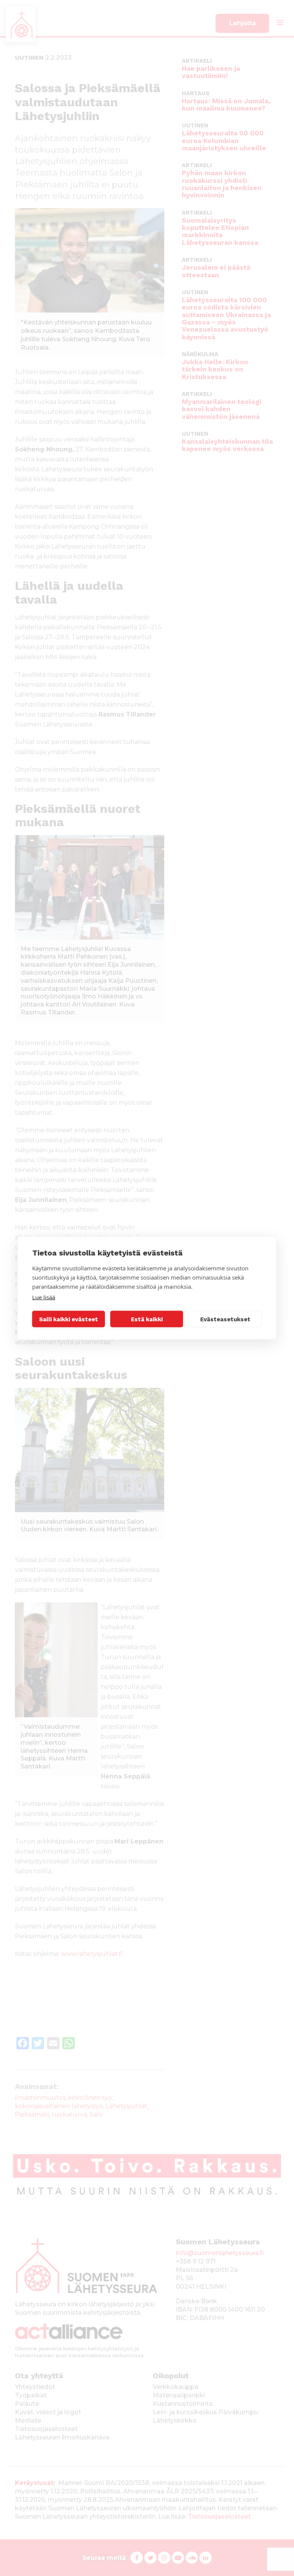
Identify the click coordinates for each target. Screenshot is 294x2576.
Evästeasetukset (225, 1319)
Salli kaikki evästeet (69, 1319)
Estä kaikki (147, 1319)
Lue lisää (44, 1297)
